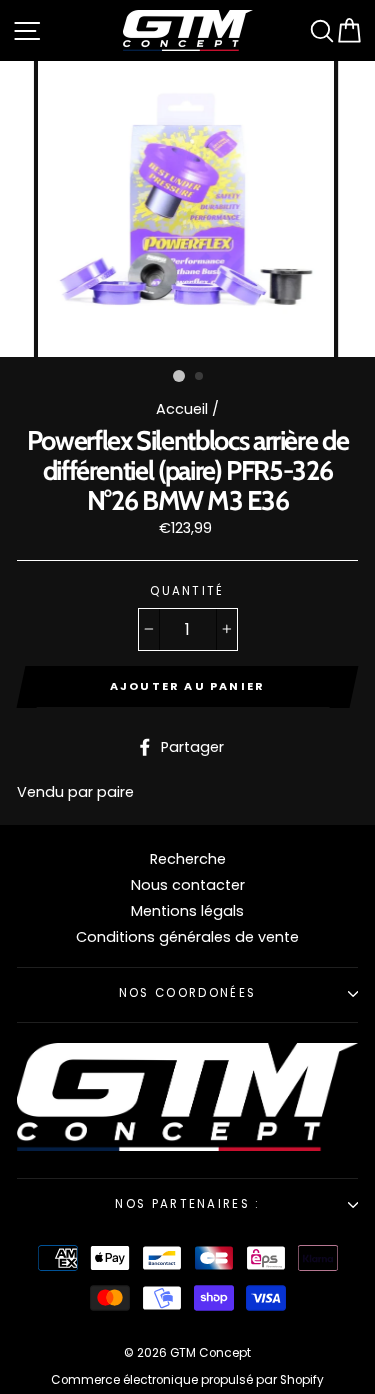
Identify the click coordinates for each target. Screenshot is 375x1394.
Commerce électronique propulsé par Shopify (187, 1380)
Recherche (188, 859)
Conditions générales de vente (187, 937)
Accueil (182, 409)
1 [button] (179, 376)
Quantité (187, 592)
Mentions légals (187, 911)
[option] (188, 209)
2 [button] (200, 377)
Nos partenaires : (187, 1204)
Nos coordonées (187, 993)
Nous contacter (188, 885)
